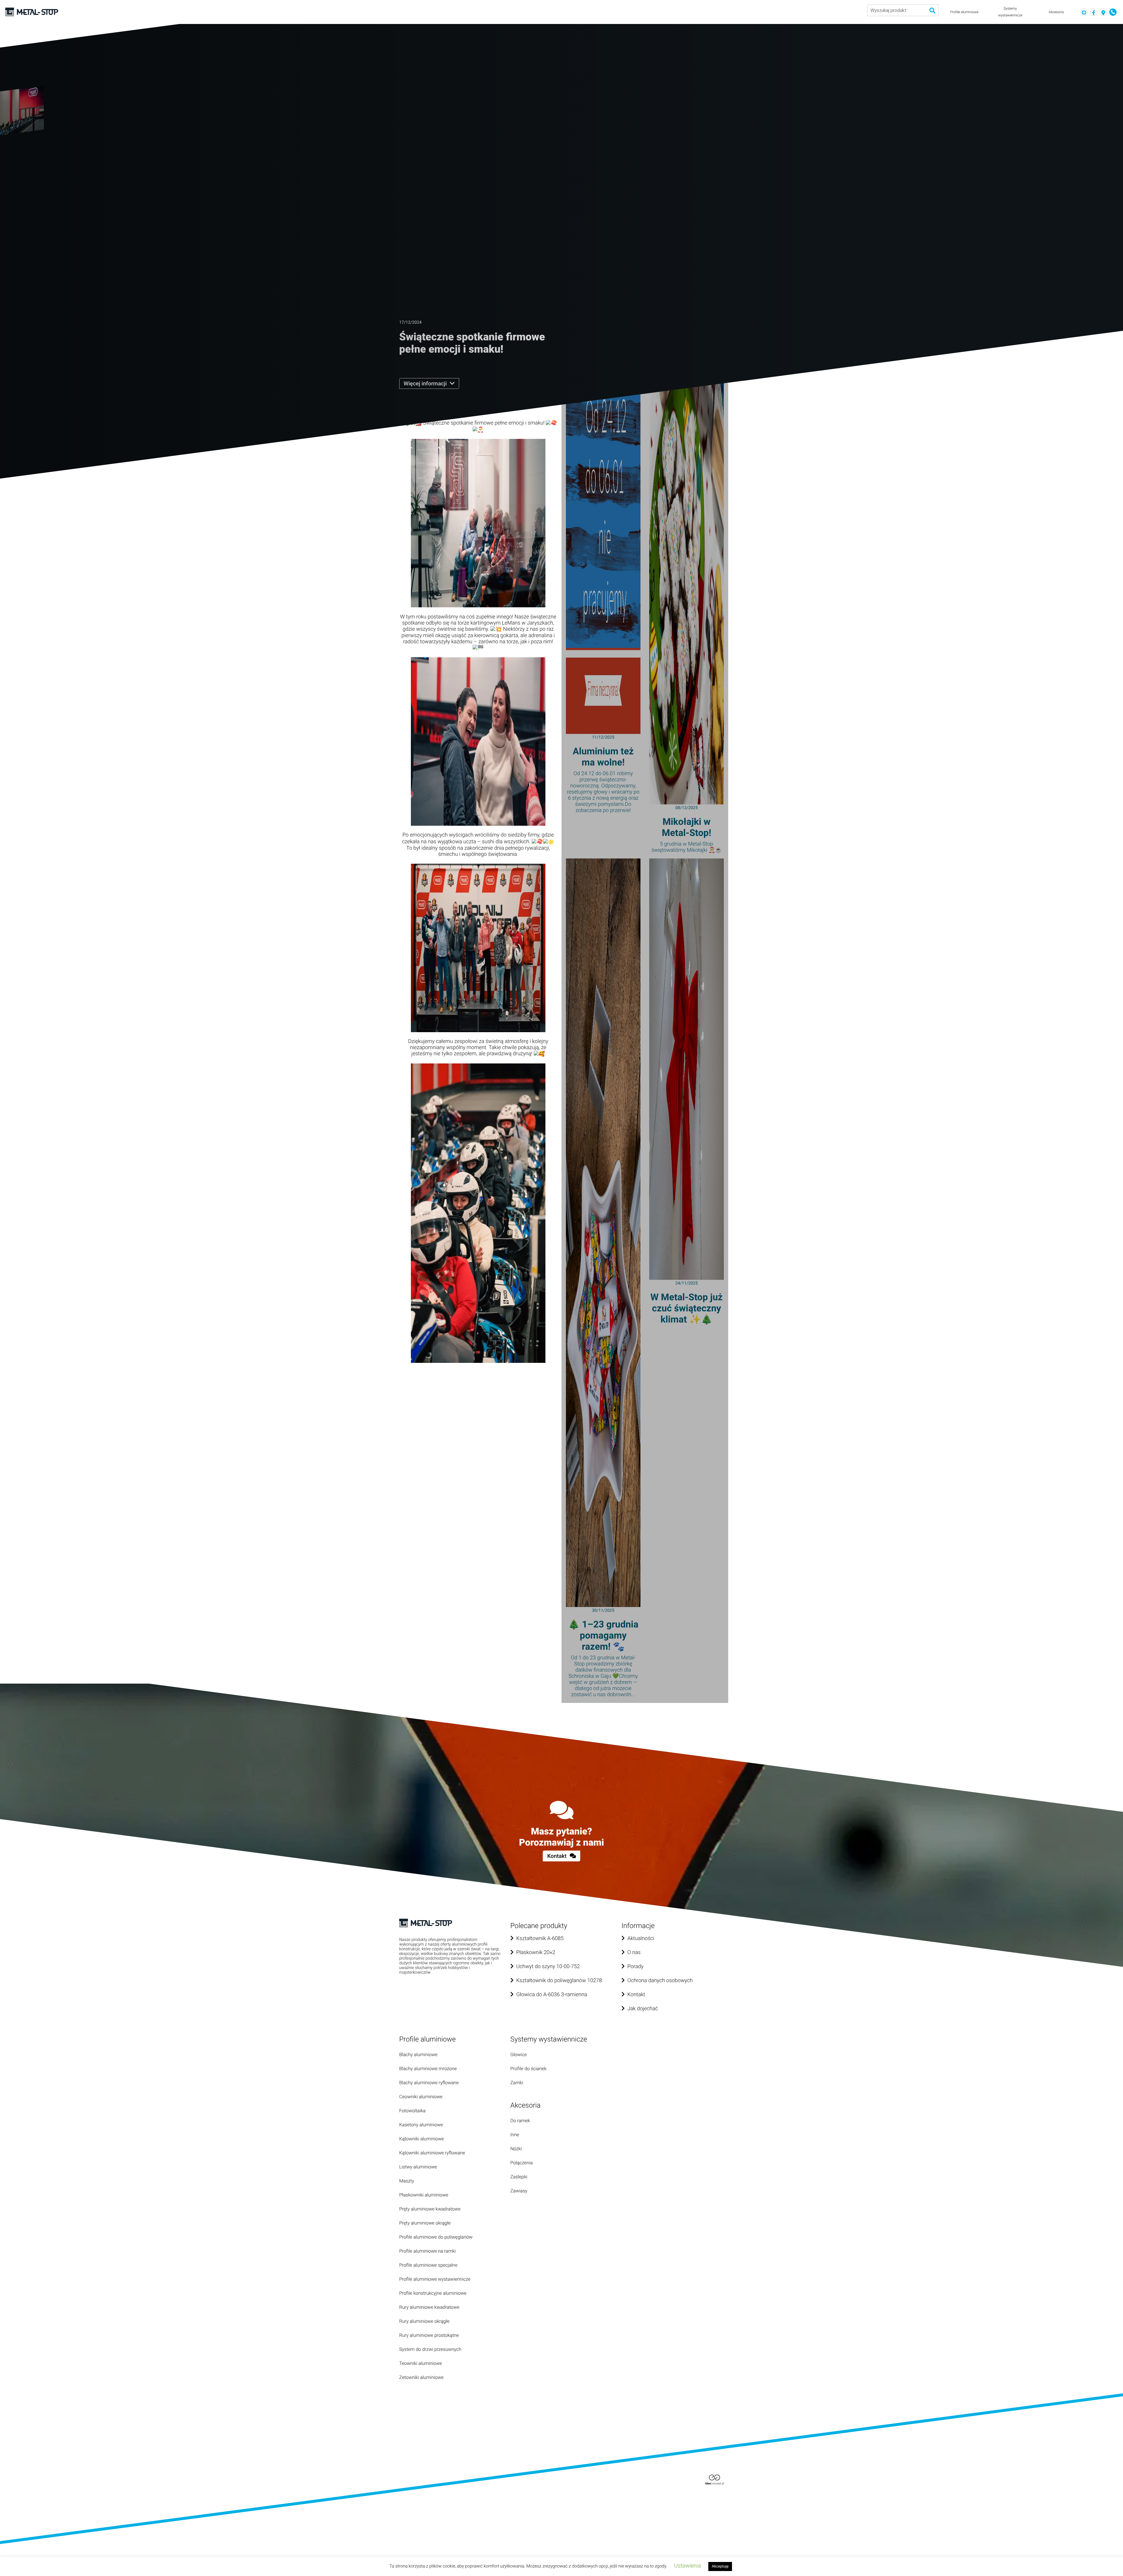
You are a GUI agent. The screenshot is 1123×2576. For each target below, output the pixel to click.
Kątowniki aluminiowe (422, 2139)
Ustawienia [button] (688, 2566)
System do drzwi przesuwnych (430, 2349)
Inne (515, 2135)
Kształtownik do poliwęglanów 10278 (559, 1981)
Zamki (517, 2083)
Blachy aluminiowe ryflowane (429, 2083)
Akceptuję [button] (720, 2566)
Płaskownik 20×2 (536, 1952)
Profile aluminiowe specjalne (428, 2265)
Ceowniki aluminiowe (421, 2097)
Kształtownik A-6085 (540, 1938)
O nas (634, 1952)
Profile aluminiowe (964, 12)
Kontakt (558, 1856)
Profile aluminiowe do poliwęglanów (436, 2237)
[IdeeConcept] (715, 2479)
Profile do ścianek (528, 2069)
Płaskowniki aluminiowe (424, 2195)
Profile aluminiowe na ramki (427, 2251)
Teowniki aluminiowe (421, 2363)
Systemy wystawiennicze (1010, 12)
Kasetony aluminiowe (421, 2125)
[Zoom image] (478, 523)
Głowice (519, 2055)
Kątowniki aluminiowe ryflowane (432, 2153)
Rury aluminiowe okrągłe (424, 2321)
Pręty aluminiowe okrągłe (425, 2223)
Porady (635, 1967)
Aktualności (641, 1938)
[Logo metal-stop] (32, 12)
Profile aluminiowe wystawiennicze (435, 2279)
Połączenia (522, 2163)
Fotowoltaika (412, 2111)
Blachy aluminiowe (418, 2055)
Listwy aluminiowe (418, 2167)
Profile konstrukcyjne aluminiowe (433, 2293)
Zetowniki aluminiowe (421, 2377)
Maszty (407, 2181)
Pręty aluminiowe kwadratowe (430, 2209)
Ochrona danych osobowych (660, 1981)
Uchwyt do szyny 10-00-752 (548, 1967)
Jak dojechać (643, 2009)
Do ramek (520, 2121)
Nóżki (516, 2149)
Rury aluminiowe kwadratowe (429, 2307)
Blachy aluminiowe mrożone (428, 2069)
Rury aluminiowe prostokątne (429, 2335)
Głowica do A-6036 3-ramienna (552, 1995)
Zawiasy (519, 2191)
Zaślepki (519, 2177)
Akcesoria (1056, 12)
